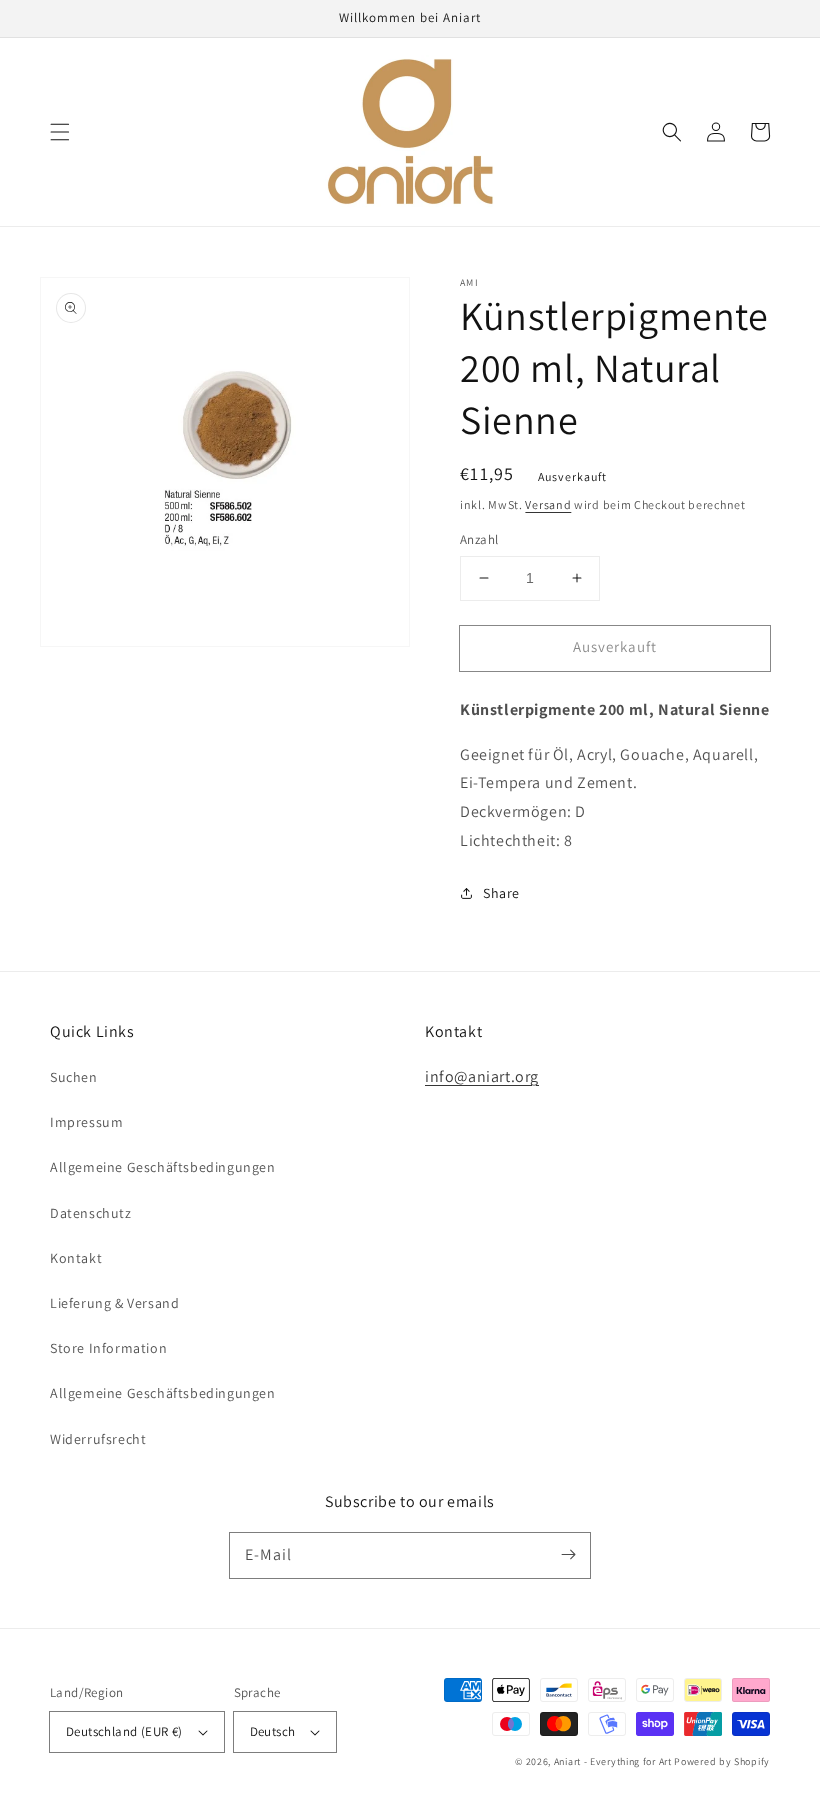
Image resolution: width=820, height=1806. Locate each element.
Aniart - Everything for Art (613, 1761)
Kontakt (76, 1258)
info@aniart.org (482, 1076)
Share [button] (501, 893)
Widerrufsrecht (98, 1439)
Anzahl (479, 539)
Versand (548, 504)
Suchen (74, 1077)
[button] (60, 132)
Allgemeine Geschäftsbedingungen (163, 1167)
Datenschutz (91, 1213)
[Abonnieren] (568, 1555)
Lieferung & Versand (114, 1303)
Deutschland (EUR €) (124, 1731)
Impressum (86, 1122)
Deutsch (273, 1731)
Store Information (108, 1348)
